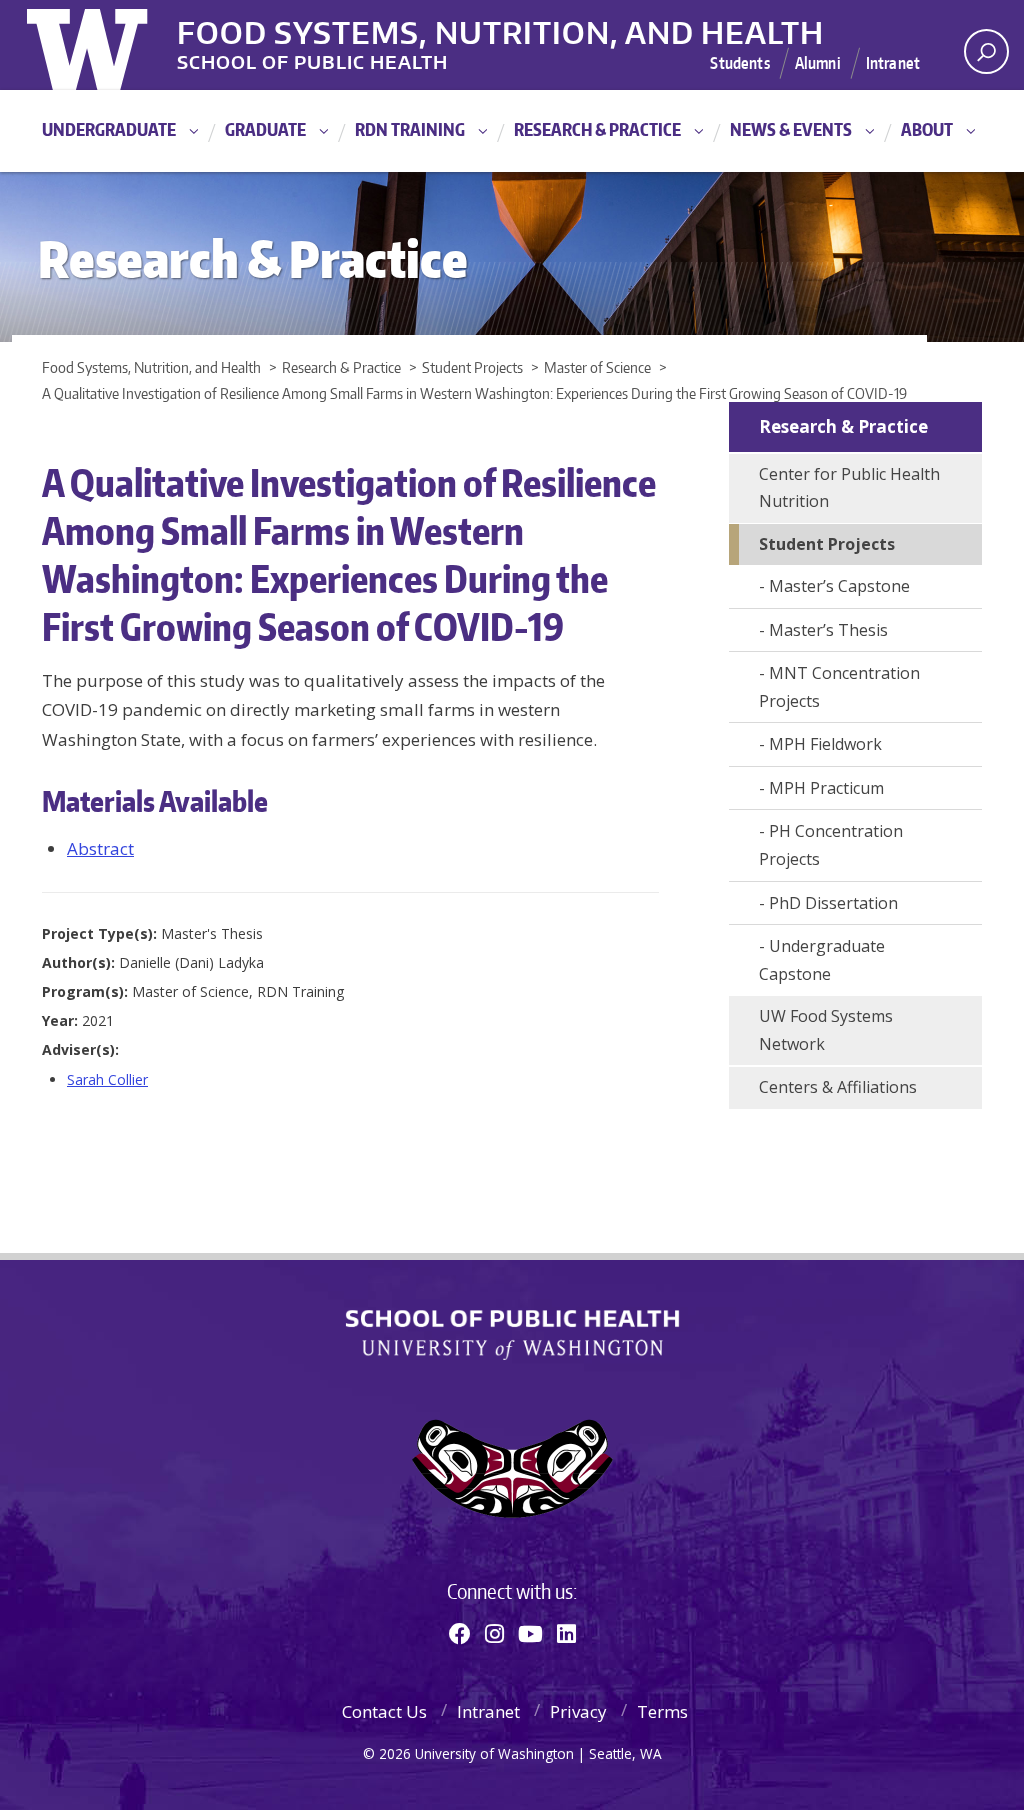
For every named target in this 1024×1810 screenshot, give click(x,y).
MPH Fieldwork (825, 744)
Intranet (893, 63)
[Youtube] (530, 1633)
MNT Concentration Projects (839, 687)
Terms (662, 1711)
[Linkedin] (566, 1633)
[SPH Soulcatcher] (512, 1468)
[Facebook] (460, 1633)
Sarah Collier (107, 1079)
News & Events (791, 129)
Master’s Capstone (839, 586)
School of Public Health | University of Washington (512, 1335)
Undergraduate (109, 129)
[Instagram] (494, 1633)
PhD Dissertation (833, 903)
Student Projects (827, 544)
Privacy (578, 1711)
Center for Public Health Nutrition (849, 488)
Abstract (100, 848)
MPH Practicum (826, 788)
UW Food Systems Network (826, 1030)
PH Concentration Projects (831, 845)
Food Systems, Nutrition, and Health (500, 29)
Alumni (818, 63)
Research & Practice (597, 129)
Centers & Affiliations (838, 1087)
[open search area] (986, 51)
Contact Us (384, 1711)
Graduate (265, 129)
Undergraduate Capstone (822, 960)
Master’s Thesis (828, 630)
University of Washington (108, 45)
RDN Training (410, 129)
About (927, 129)
